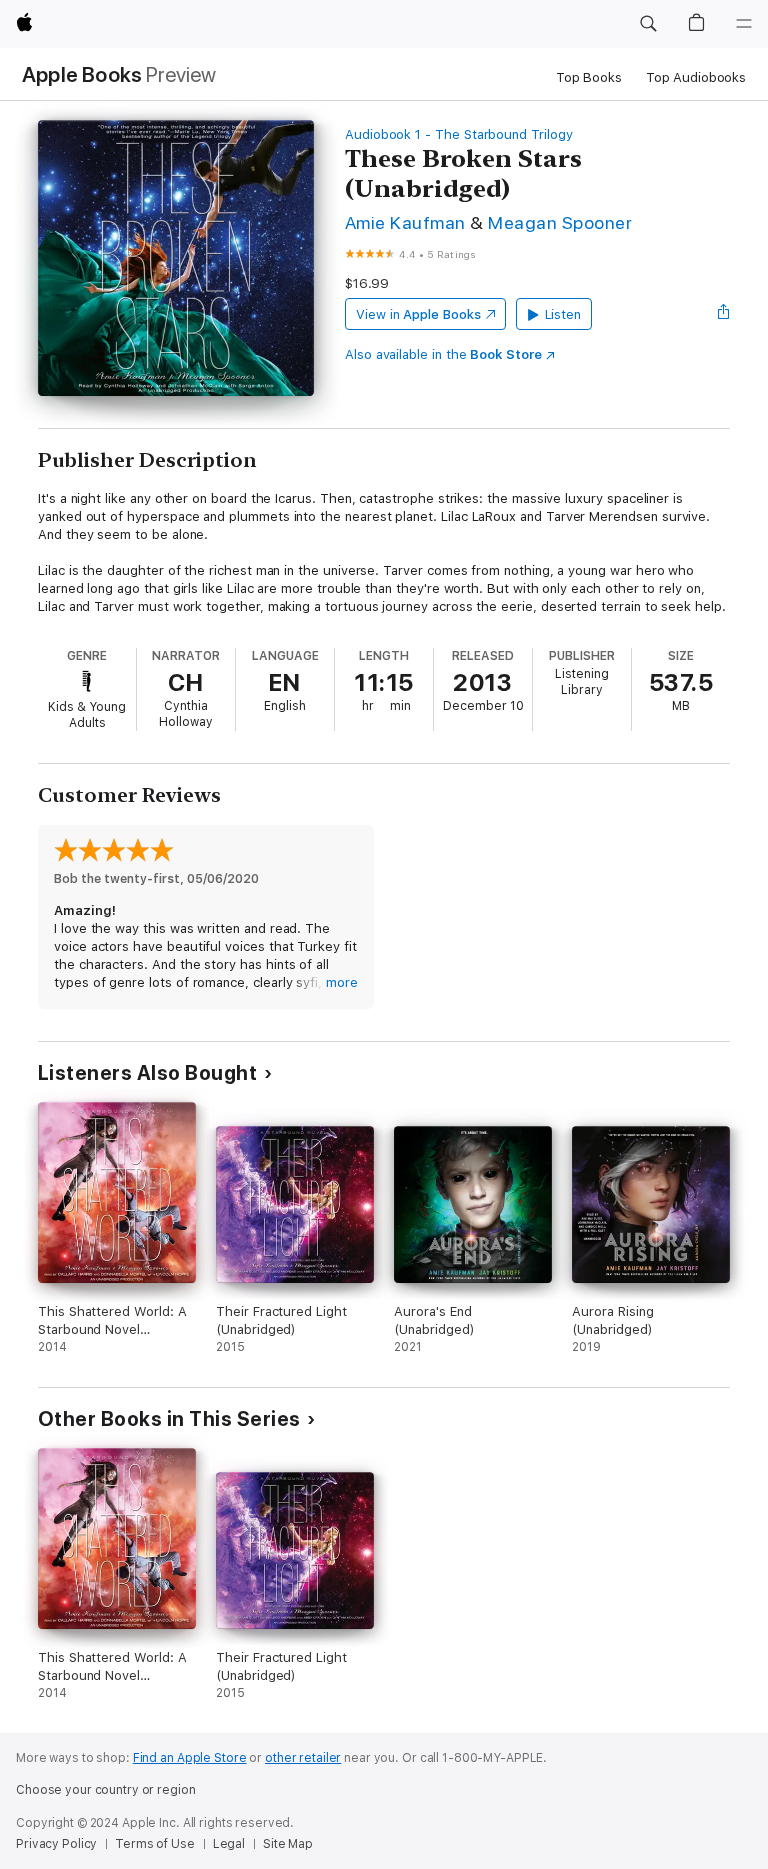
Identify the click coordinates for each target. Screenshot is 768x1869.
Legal (229, 1844)
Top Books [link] (589, 77)
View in (418, 314)
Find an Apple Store (190, 1758)
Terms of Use (155, 1844)
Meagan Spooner (560, 222)
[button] (648, 24)
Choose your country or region (106, 1790)
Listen (563, 314)
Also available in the (443, 354)
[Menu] (744, 24)
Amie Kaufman (405, 222)
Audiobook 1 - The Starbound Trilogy (459, 134)
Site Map (288, 1844)
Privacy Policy (56, 1844)
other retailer (303, 1758)
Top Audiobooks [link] (696, 77)
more (342, 982)
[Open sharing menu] (724, 314)
